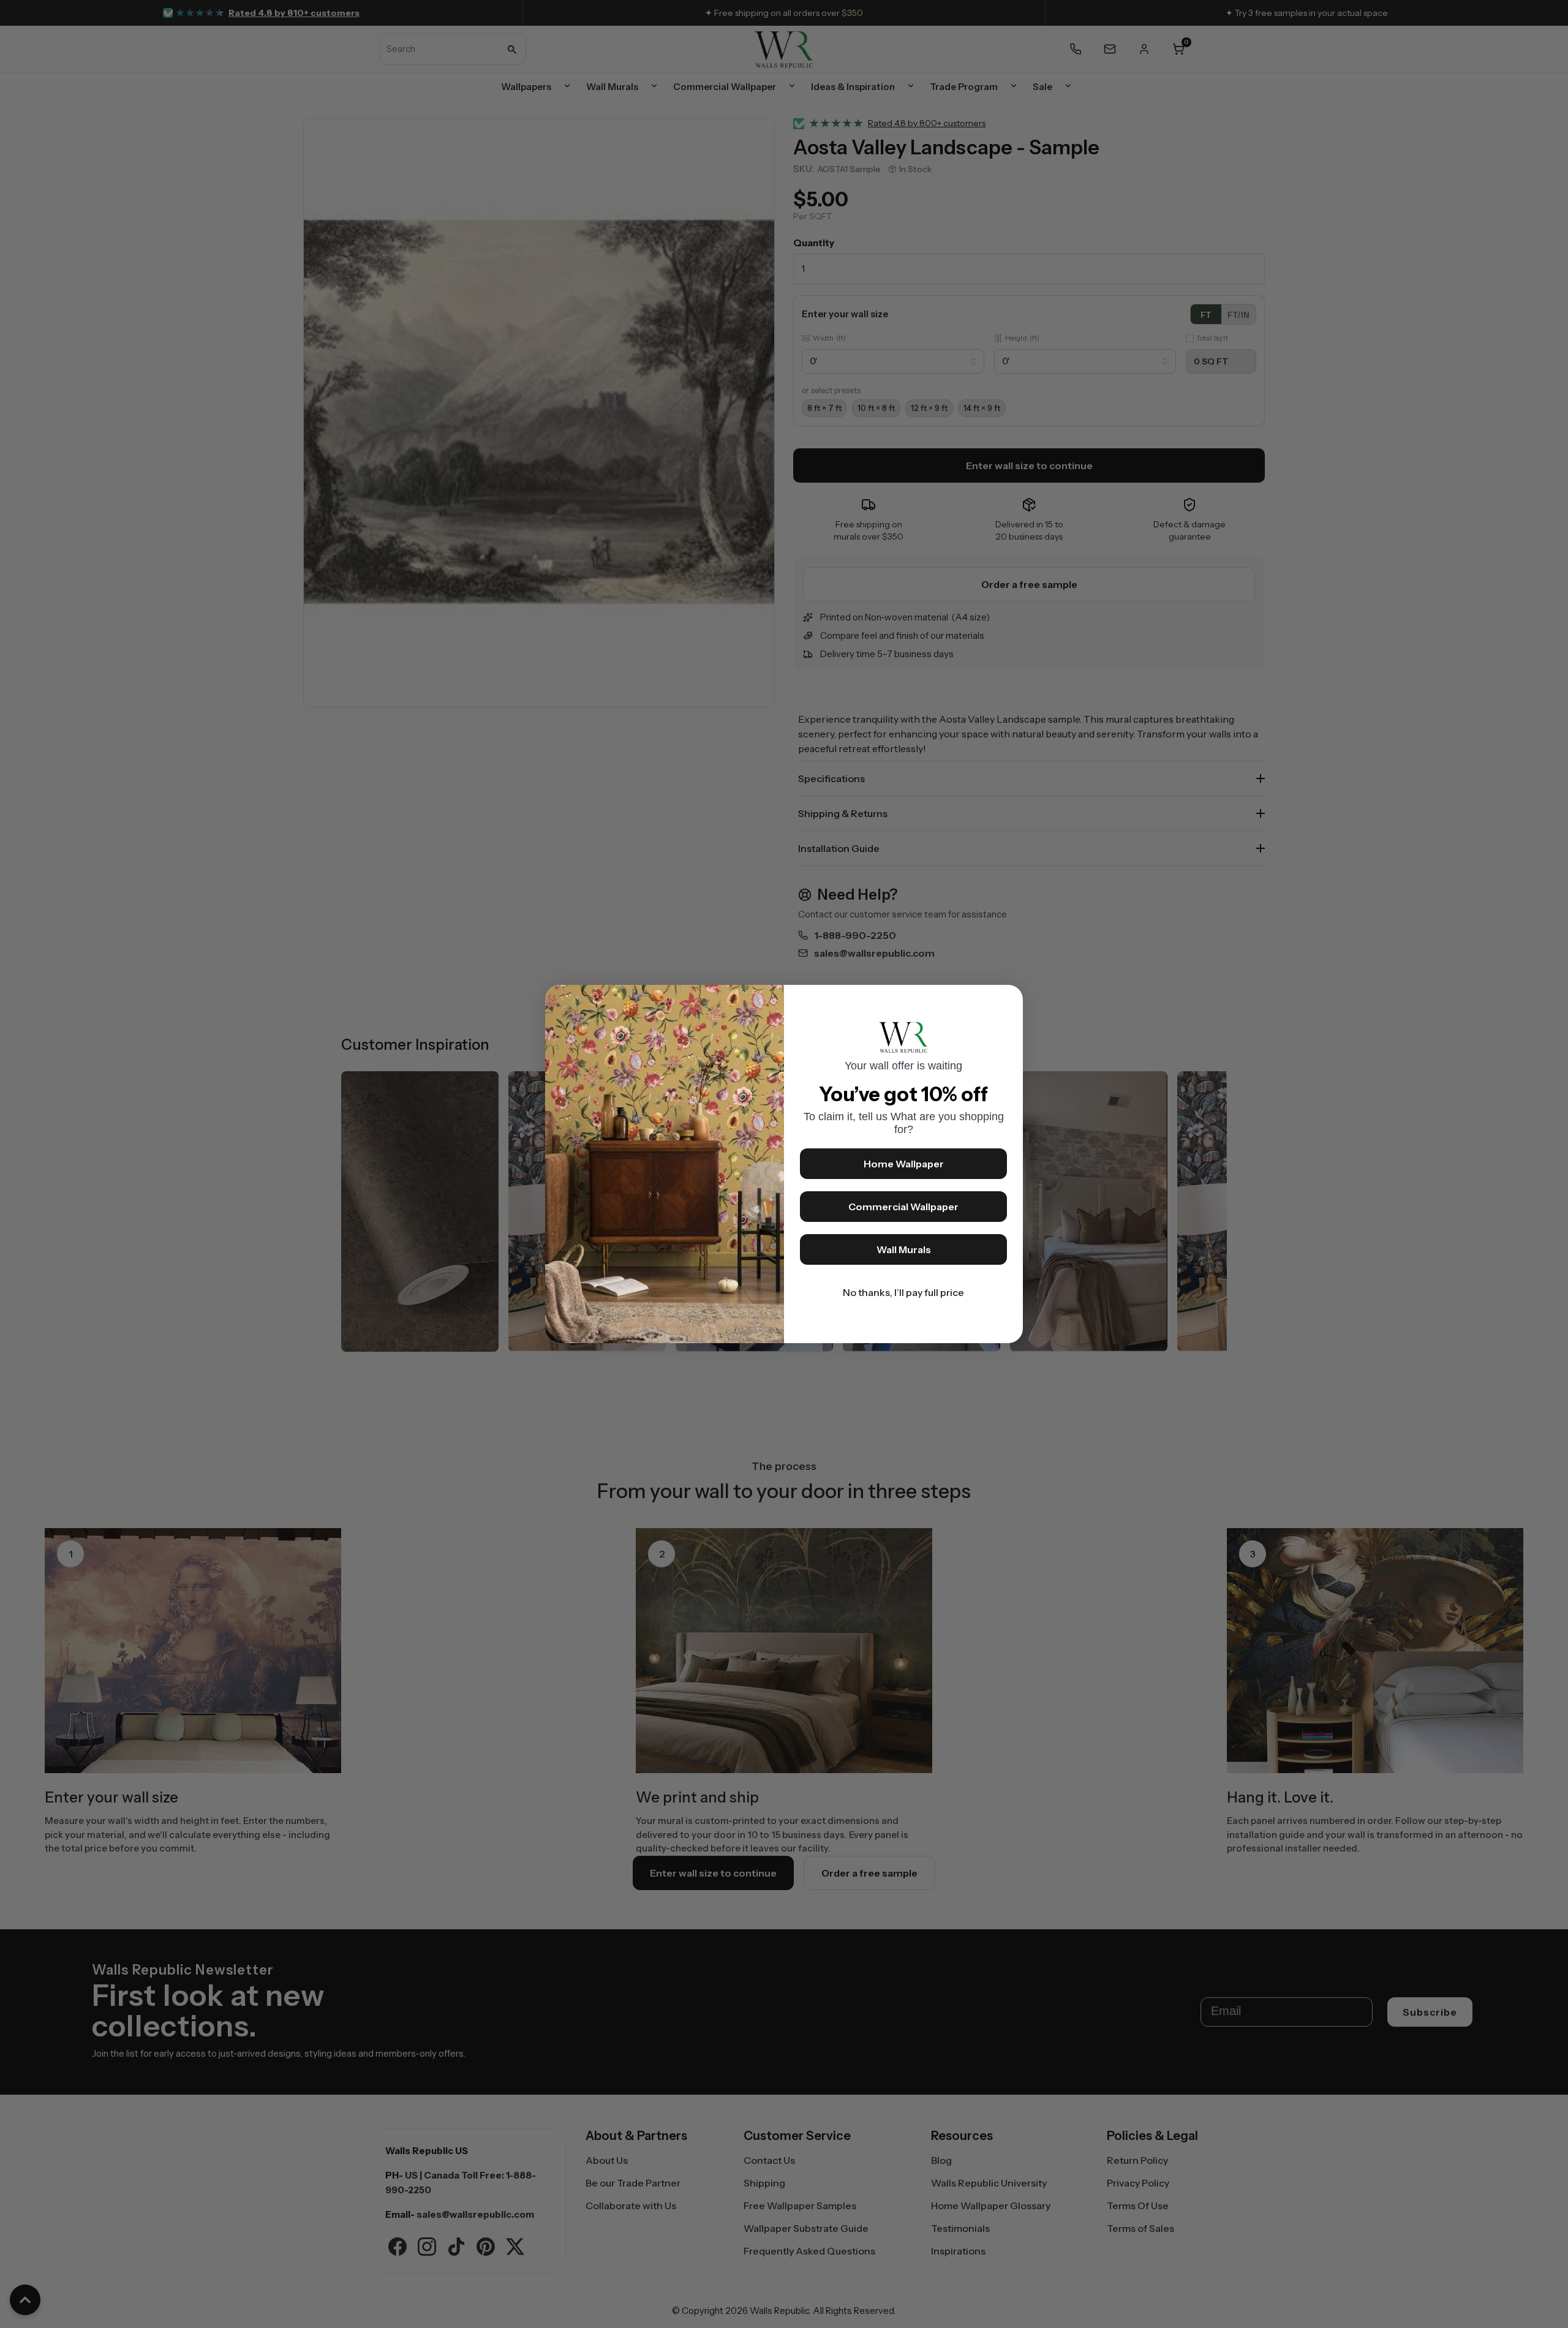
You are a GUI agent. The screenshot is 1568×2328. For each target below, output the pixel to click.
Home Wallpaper (904, 1164)
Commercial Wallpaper (903, 1207)
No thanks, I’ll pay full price (903, 1292)
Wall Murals (904, 1249)
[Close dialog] (1008, 1000)
